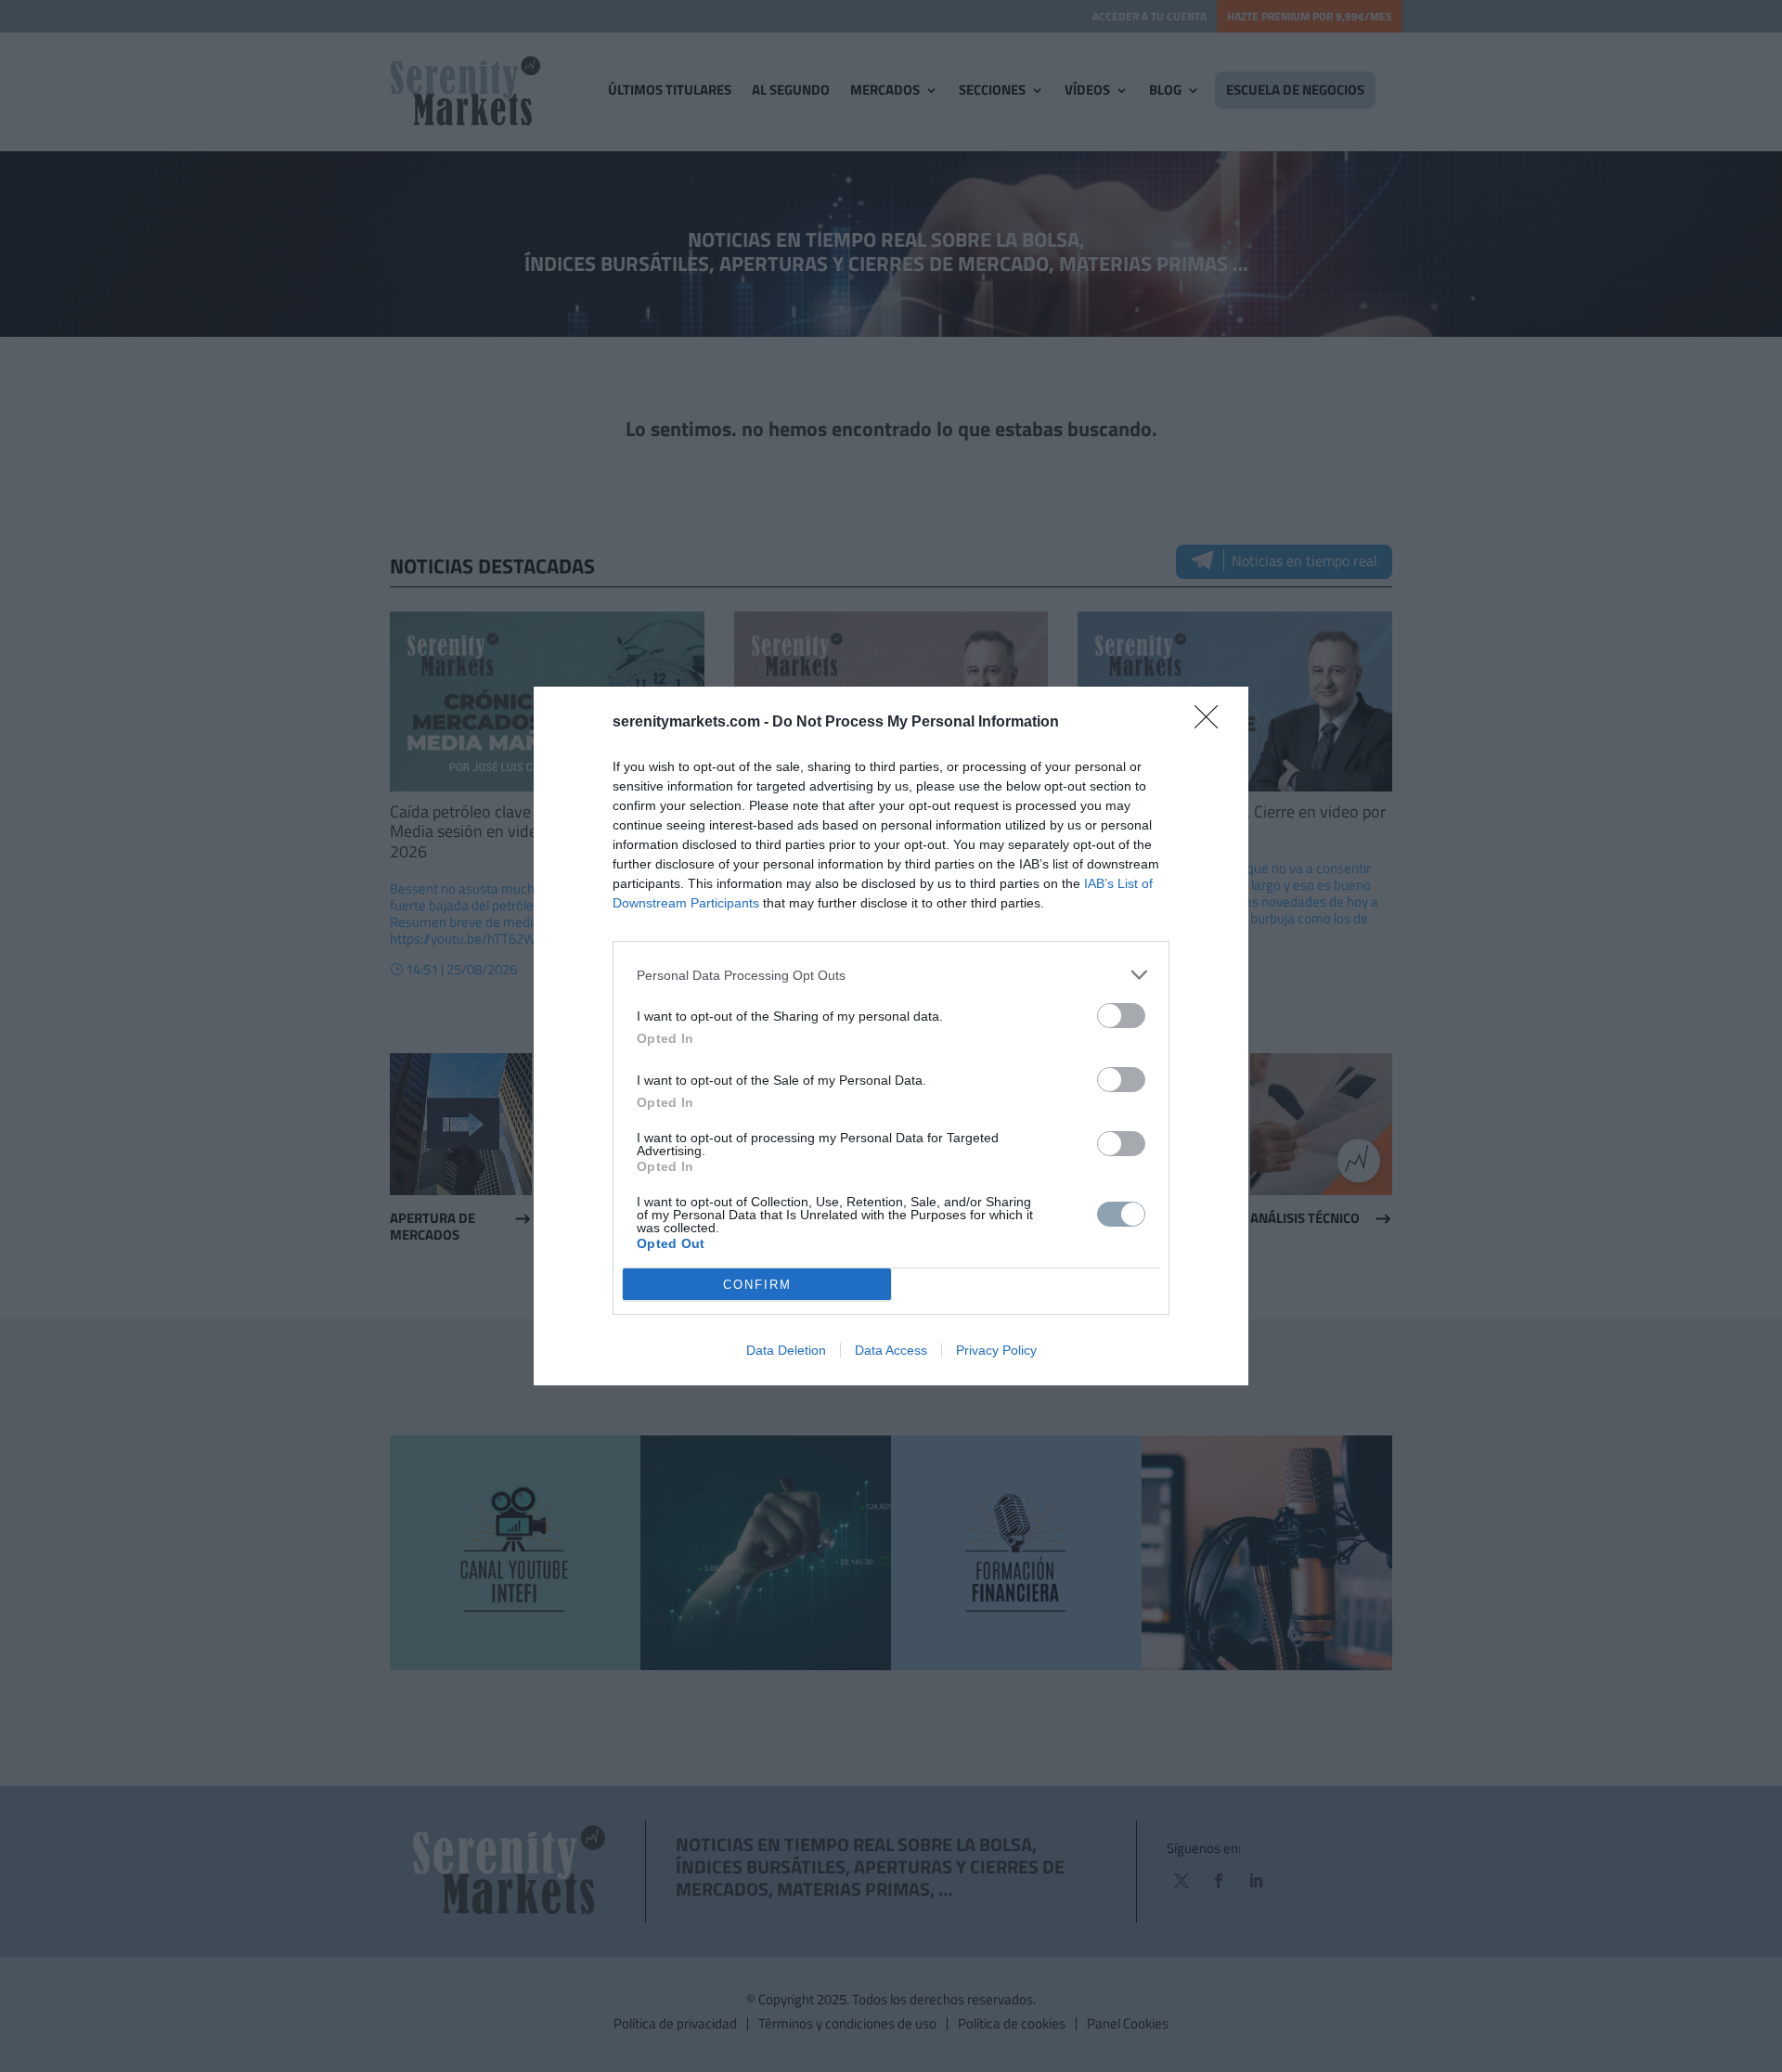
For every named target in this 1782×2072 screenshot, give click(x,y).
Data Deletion (786, 1350)
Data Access (891, 1350)
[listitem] (891, 975)
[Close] (1212, 723)
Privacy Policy (996, 1350)
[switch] (1121, 1016)
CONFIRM (757, 1285)
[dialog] (891, 1036)
